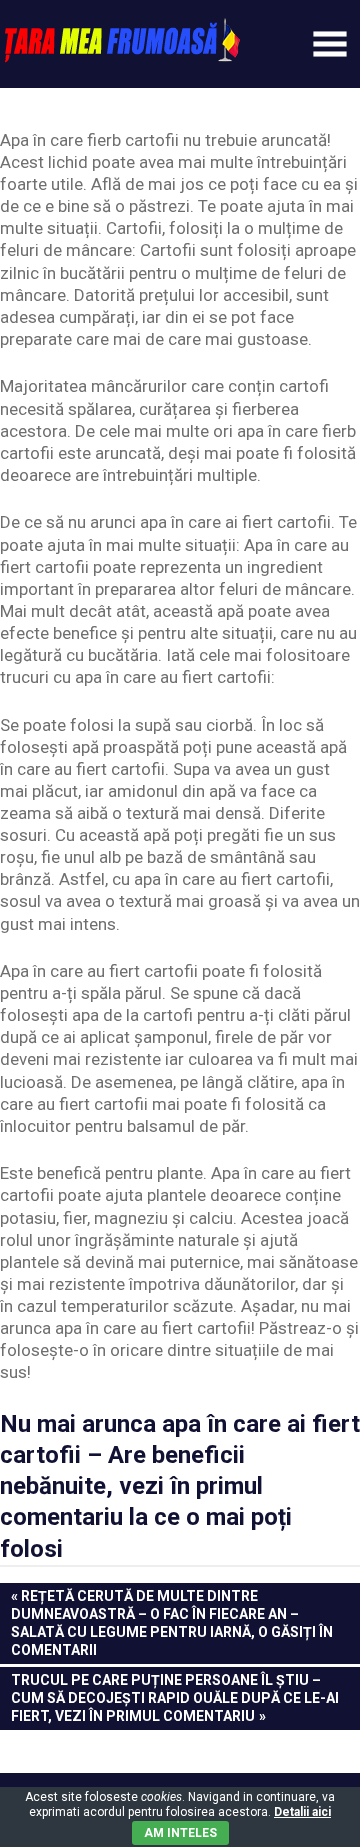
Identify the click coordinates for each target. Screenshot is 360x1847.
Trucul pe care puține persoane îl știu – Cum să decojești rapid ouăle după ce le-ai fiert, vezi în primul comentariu (174, 1697)
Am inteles (180, 1833)
